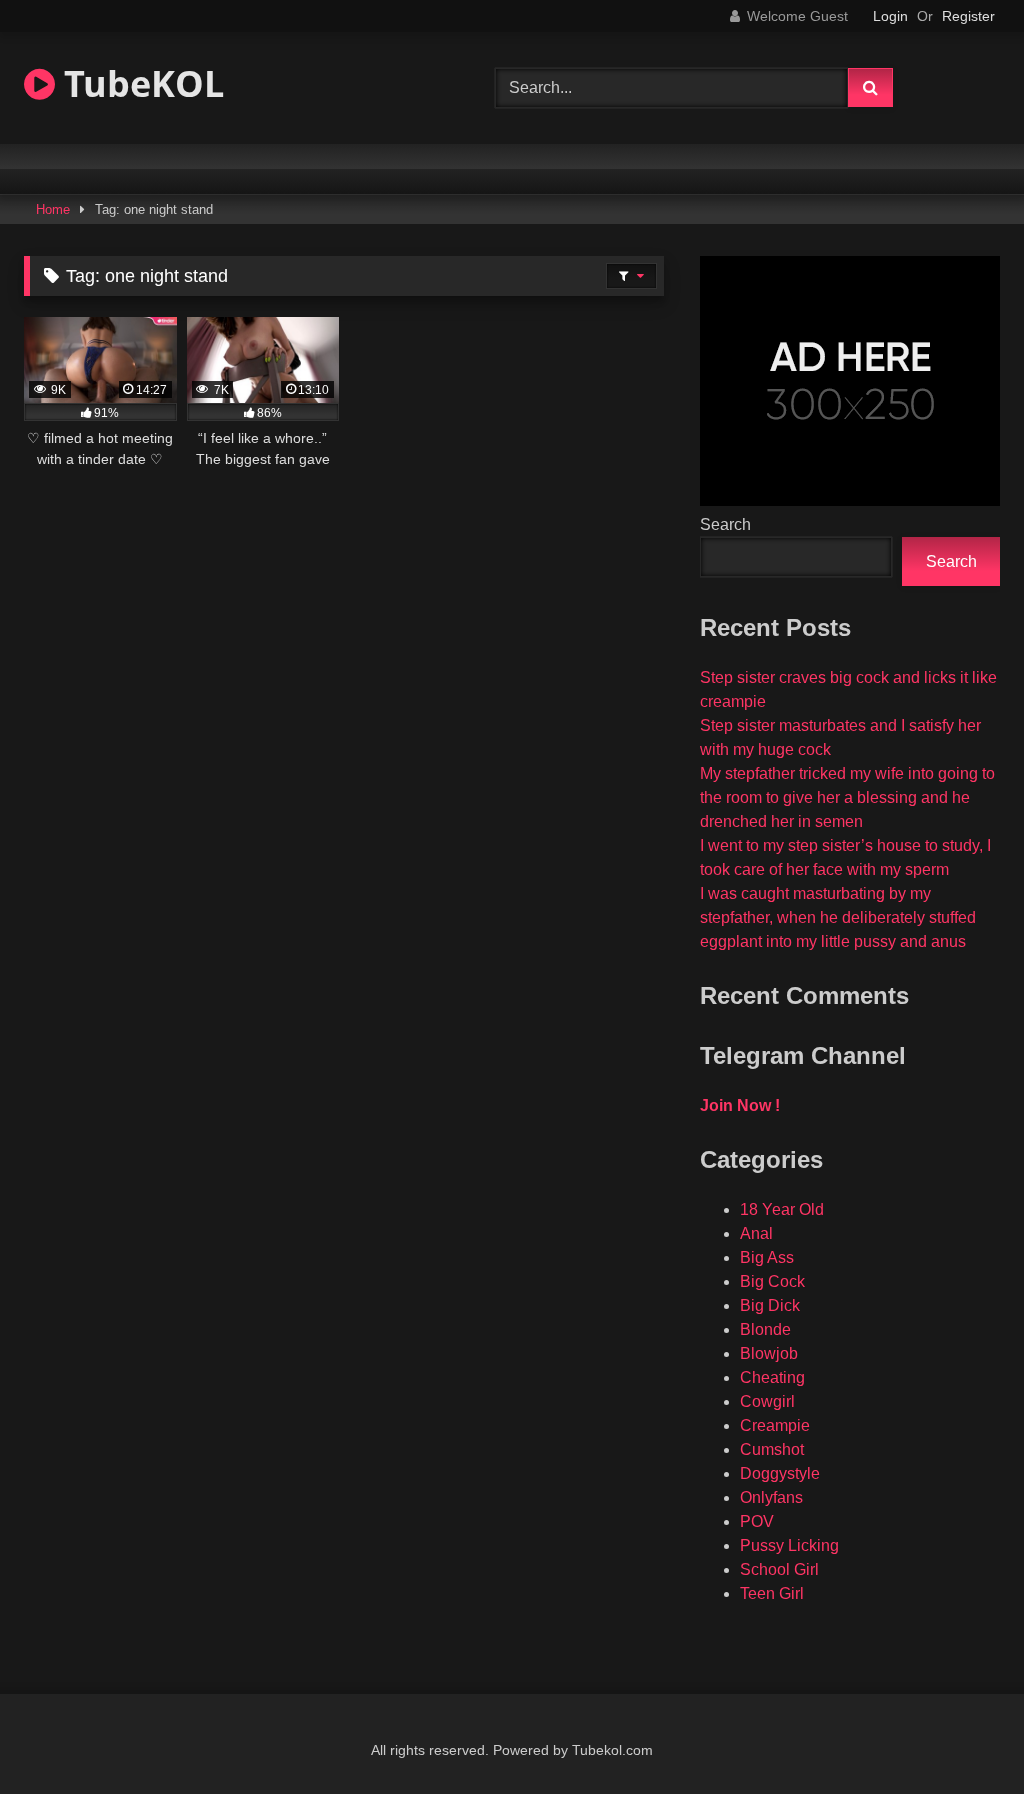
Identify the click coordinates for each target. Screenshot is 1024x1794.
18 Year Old (782, 1209)
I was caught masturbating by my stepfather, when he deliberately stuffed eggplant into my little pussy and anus (838, 917)
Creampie (775, 1425)
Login (890, 16)
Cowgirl (767, 1401)
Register (968, 16)
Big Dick (770, 1305)
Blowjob (769, 1353)
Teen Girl (772, 1593)
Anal (756, 1233)
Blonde (765, 1329)
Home (53, 209)
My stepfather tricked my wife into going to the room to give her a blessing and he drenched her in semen (847, 797)
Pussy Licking (789, 1545)
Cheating (772, 1377)
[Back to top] (962, 1734)
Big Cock (772, 1281)
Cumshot (772, 1449)
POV (757, 1521)
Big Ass (767, 1257)
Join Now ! (740, 1105)
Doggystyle (780, 1473)
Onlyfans (771, 1497)
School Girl (779, 1569)
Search (725, 524)
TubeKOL (139, 83)
